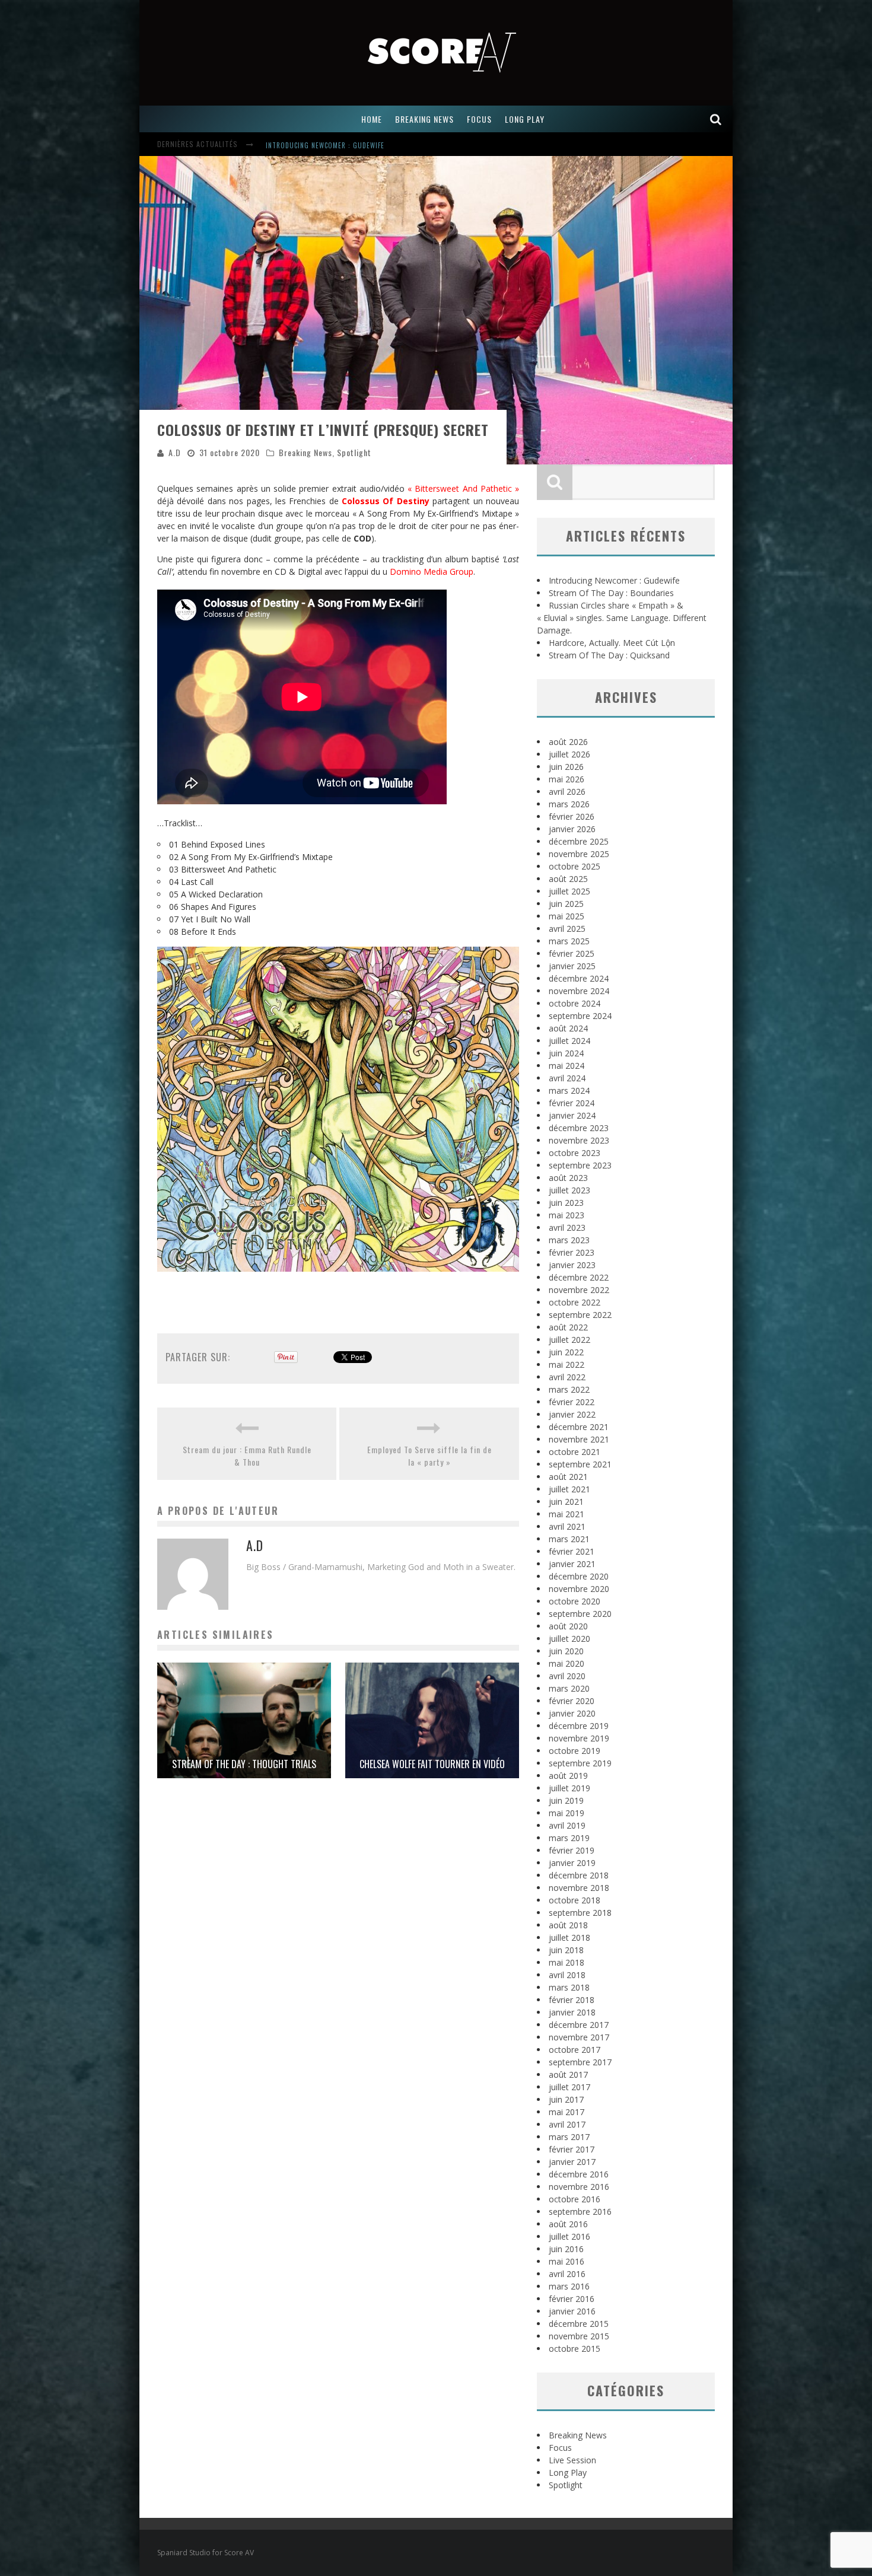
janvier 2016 (572, 2311)
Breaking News (305, 452)
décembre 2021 (579, 1427)
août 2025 (568, 879)
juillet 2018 (569, 1937)
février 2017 (572, 2149)
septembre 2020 (580, 1614)
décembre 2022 (579, 1277)
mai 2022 (567, 1365)
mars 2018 (569, 1987)
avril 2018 (567, 1975)
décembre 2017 (579, 2025)
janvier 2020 (572, 1713)
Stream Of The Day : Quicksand (609, 655)
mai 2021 (567, 1514)
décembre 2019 (579, 1726)
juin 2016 (566, 2249)
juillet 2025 (569, 891)
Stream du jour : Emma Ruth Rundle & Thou (247, 1456)
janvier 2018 (572, 2012)
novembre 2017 (579, 2037)
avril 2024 (567, 1078)
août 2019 (568, 1776)
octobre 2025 (575, 866)
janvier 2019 (572, 1863)
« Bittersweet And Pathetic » (463, 488)
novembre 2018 (579, 1888)
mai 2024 (567, 1066)
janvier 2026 (572, 829)
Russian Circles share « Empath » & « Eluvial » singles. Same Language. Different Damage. (622, 618)
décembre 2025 (579, 841)
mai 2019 (567, 1813)
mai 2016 (567, 2261)
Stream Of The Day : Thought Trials (244, 1764)
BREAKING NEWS (424, 119)
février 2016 (572, 2299)
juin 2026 (566, 767)
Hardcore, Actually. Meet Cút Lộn (612, 643)
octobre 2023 (575, 1153)
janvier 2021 (572, 1564)
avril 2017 (567, 2124)
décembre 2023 (579, 1128)
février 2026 (572, 816)
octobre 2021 (575, 1452)
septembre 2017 (580, 2062)
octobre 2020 (575, 1601)
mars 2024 (569, 1090)
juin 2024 (566, 1053)
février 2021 (572, 1551)
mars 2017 (569, 2137)
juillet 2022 (569, 1340)
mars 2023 (569, 1240)
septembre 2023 (580, 1165)
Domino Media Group (432, 571)
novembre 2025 (579, 854)
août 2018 (568, 1925)
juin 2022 (566, 1352)
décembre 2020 (579, 1576)
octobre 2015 (575, 2349)
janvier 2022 (572, 1414)
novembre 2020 (579, 1589)
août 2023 (568, 1178)
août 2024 (568, 1028)
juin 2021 (566, 1502)
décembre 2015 (579, 2324)
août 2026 (568, 742)
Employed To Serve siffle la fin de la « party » (429, 1456)
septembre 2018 (580, 1913)
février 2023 (572, 1252)
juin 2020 (566, 1651)
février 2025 (572, 953)
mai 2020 (567, 1663)
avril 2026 (567, 792)
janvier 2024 (572, 1115)
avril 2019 (567, 1825)
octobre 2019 (575, 1751)
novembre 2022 (579, 1290)
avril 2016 (567, 2274)
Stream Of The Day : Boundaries (320, 145)
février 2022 (572, 1402)
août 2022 (568, 1327)
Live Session (572, 2460)
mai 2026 (567, 779)
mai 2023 (567, 1215)
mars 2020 (569, 1688)
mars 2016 (569, 2286)
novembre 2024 (579, 991)
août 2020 (568, 1626)
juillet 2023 (569, 1190)
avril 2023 (567, 1227)
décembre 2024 (579, 978)
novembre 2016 (579, 2187)
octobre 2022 (575, 1302)
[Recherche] (716, 119)
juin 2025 (566, 904)
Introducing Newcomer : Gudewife (614, 580)
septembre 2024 (580, 1016)
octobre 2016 (575, 2199)
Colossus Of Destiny (386, 501)
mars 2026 (569, 804)
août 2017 (568, 2075)
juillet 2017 (569, 2087)
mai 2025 (567, 916)
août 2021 (568, 1477)
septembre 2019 (580, 1763)
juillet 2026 (569, 754)
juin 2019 (566, 1800)
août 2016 (568, 2224)
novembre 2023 (579, 1140)
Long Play (568, 2472)
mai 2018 (567, 1962)
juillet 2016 (569, 2236)
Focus (560, 2448)
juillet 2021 (569, 1489)
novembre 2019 (579, 1738)
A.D (175, 452)
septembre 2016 (580, 2212)
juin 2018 (566, 1950)
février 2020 (572, 1701)
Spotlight (354, 452)
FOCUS (479, 119)
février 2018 (572, 2000)
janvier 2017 (572, 2162)
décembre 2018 (579, 1875)
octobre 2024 (575, 1003)
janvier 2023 (572, 1265)
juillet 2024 (569, 1041)
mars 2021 (569, 1539)
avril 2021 (567, 1526)
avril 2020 (567, 1676)
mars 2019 (569, 1838)
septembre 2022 (580, 1315)
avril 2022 (567, 1377)
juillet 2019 (569, 1788)
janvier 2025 (572, 966)
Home (372, 119)
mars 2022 (569, 1389)
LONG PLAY (525, 119)
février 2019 (572, 1850)
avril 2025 (567, 929)
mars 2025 (569, 941)
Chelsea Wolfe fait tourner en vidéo (432, 1764)
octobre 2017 (575, 2050)
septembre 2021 (580, 1464)
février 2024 (572, 1103)
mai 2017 (567, 2112)
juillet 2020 (569, 1639)
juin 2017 (566, 2099)
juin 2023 (566, 1203)
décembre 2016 (579, 2174)
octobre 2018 (575, 1900)
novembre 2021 (579, 1439)
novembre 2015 (579, 2336)
